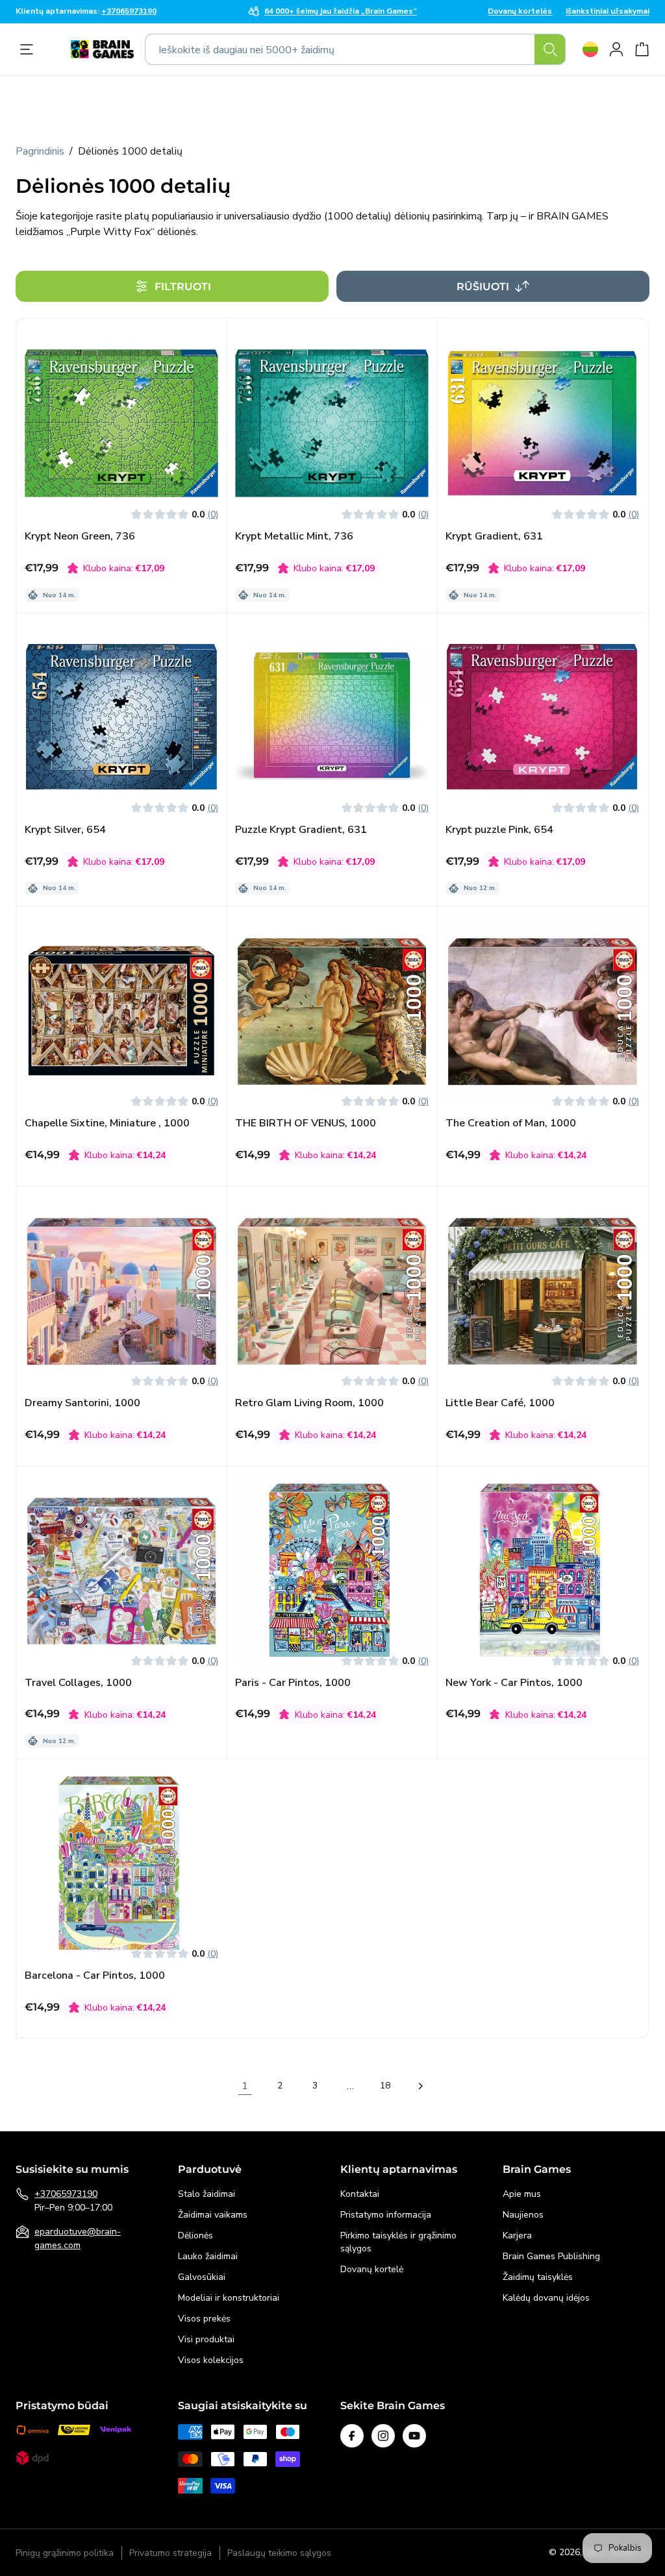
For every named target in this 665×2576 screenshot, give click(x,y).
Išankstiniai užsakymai (608, 12)
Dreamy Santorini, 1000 (82, 1403)
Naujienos (523, 2215)
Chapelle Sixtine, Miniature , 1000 (107, 1123)
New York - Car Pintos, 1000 (514, 1683)
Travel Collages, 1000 (78, 1683)
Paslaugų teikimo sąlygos (279, 2553)
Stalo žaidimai (207, 2194)
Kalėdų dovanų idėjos (546, 2298)
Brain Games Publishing (551, 2256)
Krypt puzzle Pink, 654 (499, 830)
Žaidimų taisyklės (538, 2277)
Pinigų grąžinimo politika (65, 2553)
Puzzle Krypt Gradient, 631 (301, 830)
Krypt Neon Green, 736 (80, 537)
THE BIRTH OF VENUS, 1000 (306, 1123)
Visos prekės (204, 2319)
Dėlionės (195, 2235)
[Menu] (30, 49)
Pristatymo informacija (386, 2215)
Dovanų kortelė (372, 2269)
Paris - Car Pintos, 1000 (293, 1683)
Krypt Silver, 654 (65, 830)
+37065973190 (66, 2194)
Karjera (517, 2235)
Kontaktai (360, 2194)
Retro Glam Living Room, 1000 (309, 1403)
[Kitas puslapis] (420, 2086)
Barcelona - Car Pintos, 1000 (95, 1976)
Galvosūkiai (202, 2277)
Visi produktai (206, 2339)
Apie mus (522, 2194)
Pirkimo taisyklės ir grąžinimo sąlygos (398, 2242)
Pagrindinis (40, 151)
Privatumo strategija (170, 2553)
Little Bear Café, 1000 (500, 1403)
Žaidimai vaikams (213, 2215)
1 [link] (245, 2086)
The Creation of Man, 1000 (511, 1123)
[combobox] (355, 49)
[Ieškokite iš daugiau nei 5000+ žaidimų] (550, 49)
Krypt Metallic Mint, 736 (294, 537)
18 (385, 2086)
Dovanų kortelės (520, 12)
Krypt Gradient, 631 (494, 537)
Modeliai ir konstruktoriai (229, 2298)
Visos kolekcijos (211, 2360)
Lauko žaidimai (208, 2256)
